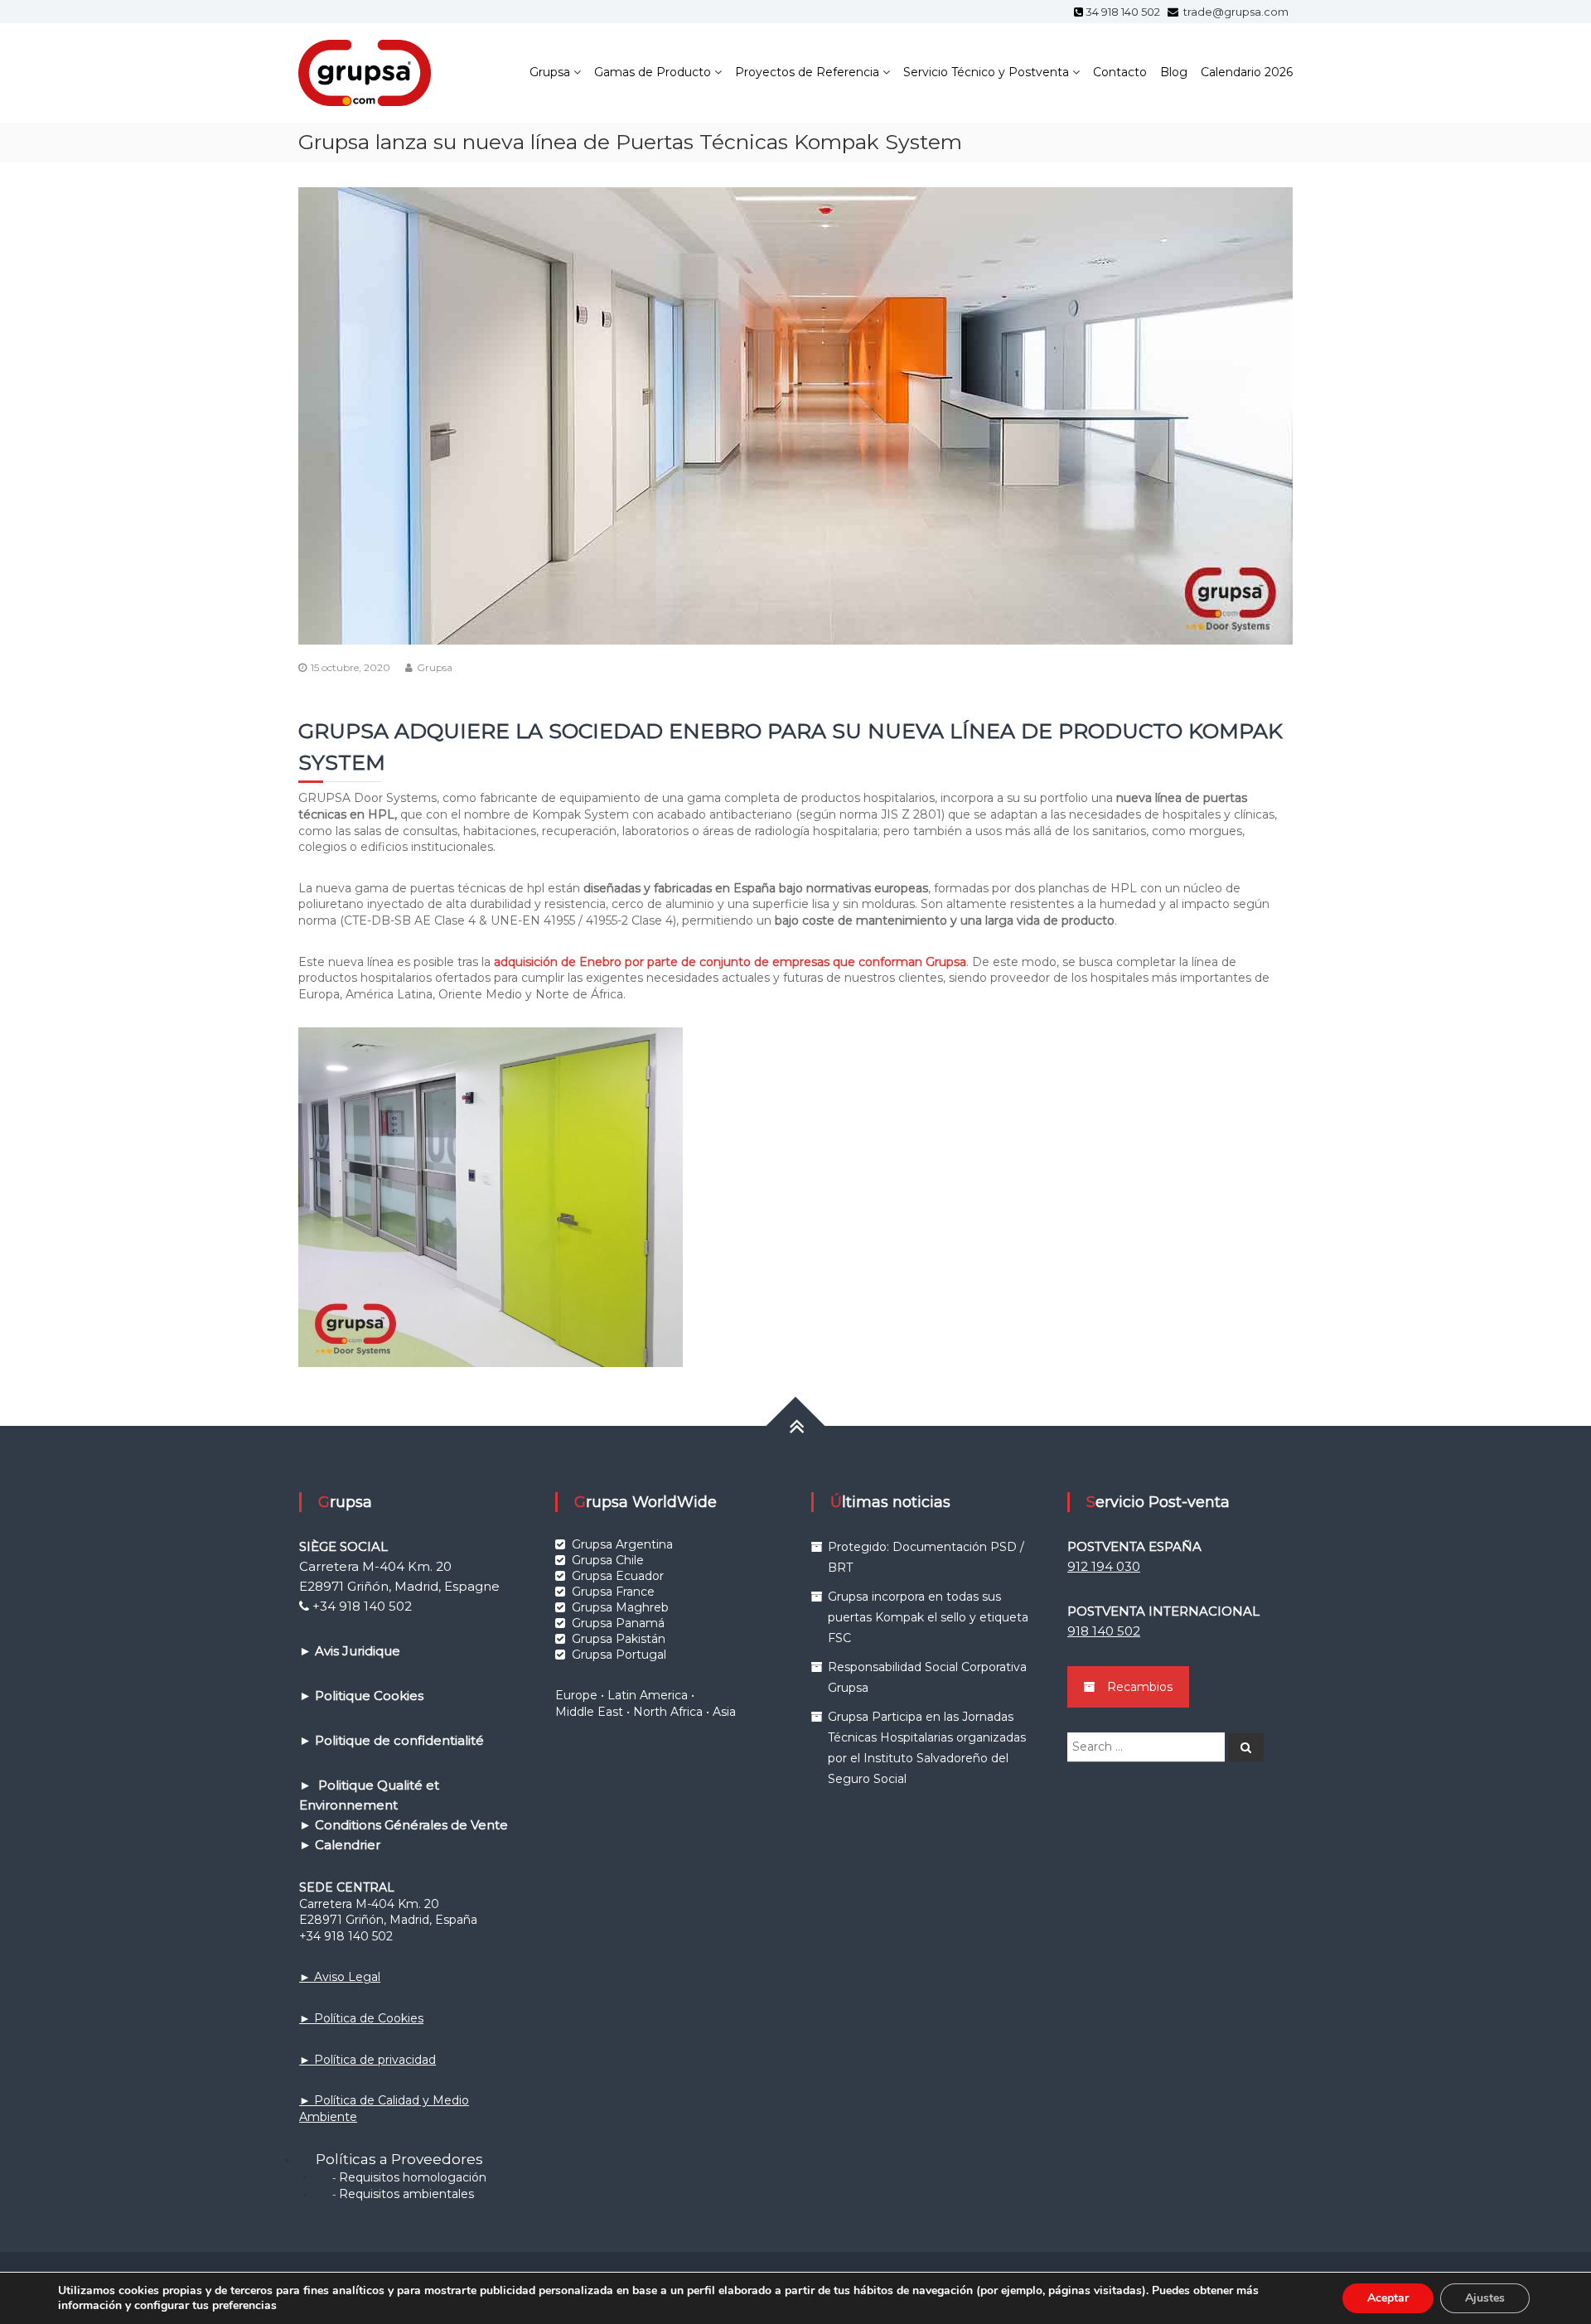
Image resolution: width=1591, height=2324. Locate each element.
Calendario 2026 (1247, 72)
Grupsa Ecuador (618, 1576)
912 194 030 (1104, 1566)
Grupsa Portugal (619, 1655)
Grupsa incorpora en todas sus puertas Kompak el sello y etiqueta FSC (928, 1617)
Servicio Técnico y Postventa (986, 72)
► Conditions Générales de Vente (404, 1825)
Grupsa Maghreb (620, 1607)
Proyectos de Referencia (807, 72)
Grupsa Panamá (618, 1623)
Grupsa (550, 72)
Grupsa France (613, 1592)
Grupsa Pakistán (619, 1639)
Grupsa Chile (608, 1560)
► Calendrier (340, 1845)
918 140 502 (1104, 1631)
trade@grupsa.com (1235, 12)
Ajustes (1485, 2298)
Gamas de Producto (653, 72)
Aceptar (1388, 2298)
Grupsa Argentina (622, 1544)
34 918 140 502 (1125, 12)
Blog (1174, 72)
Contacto (1120, 72)
